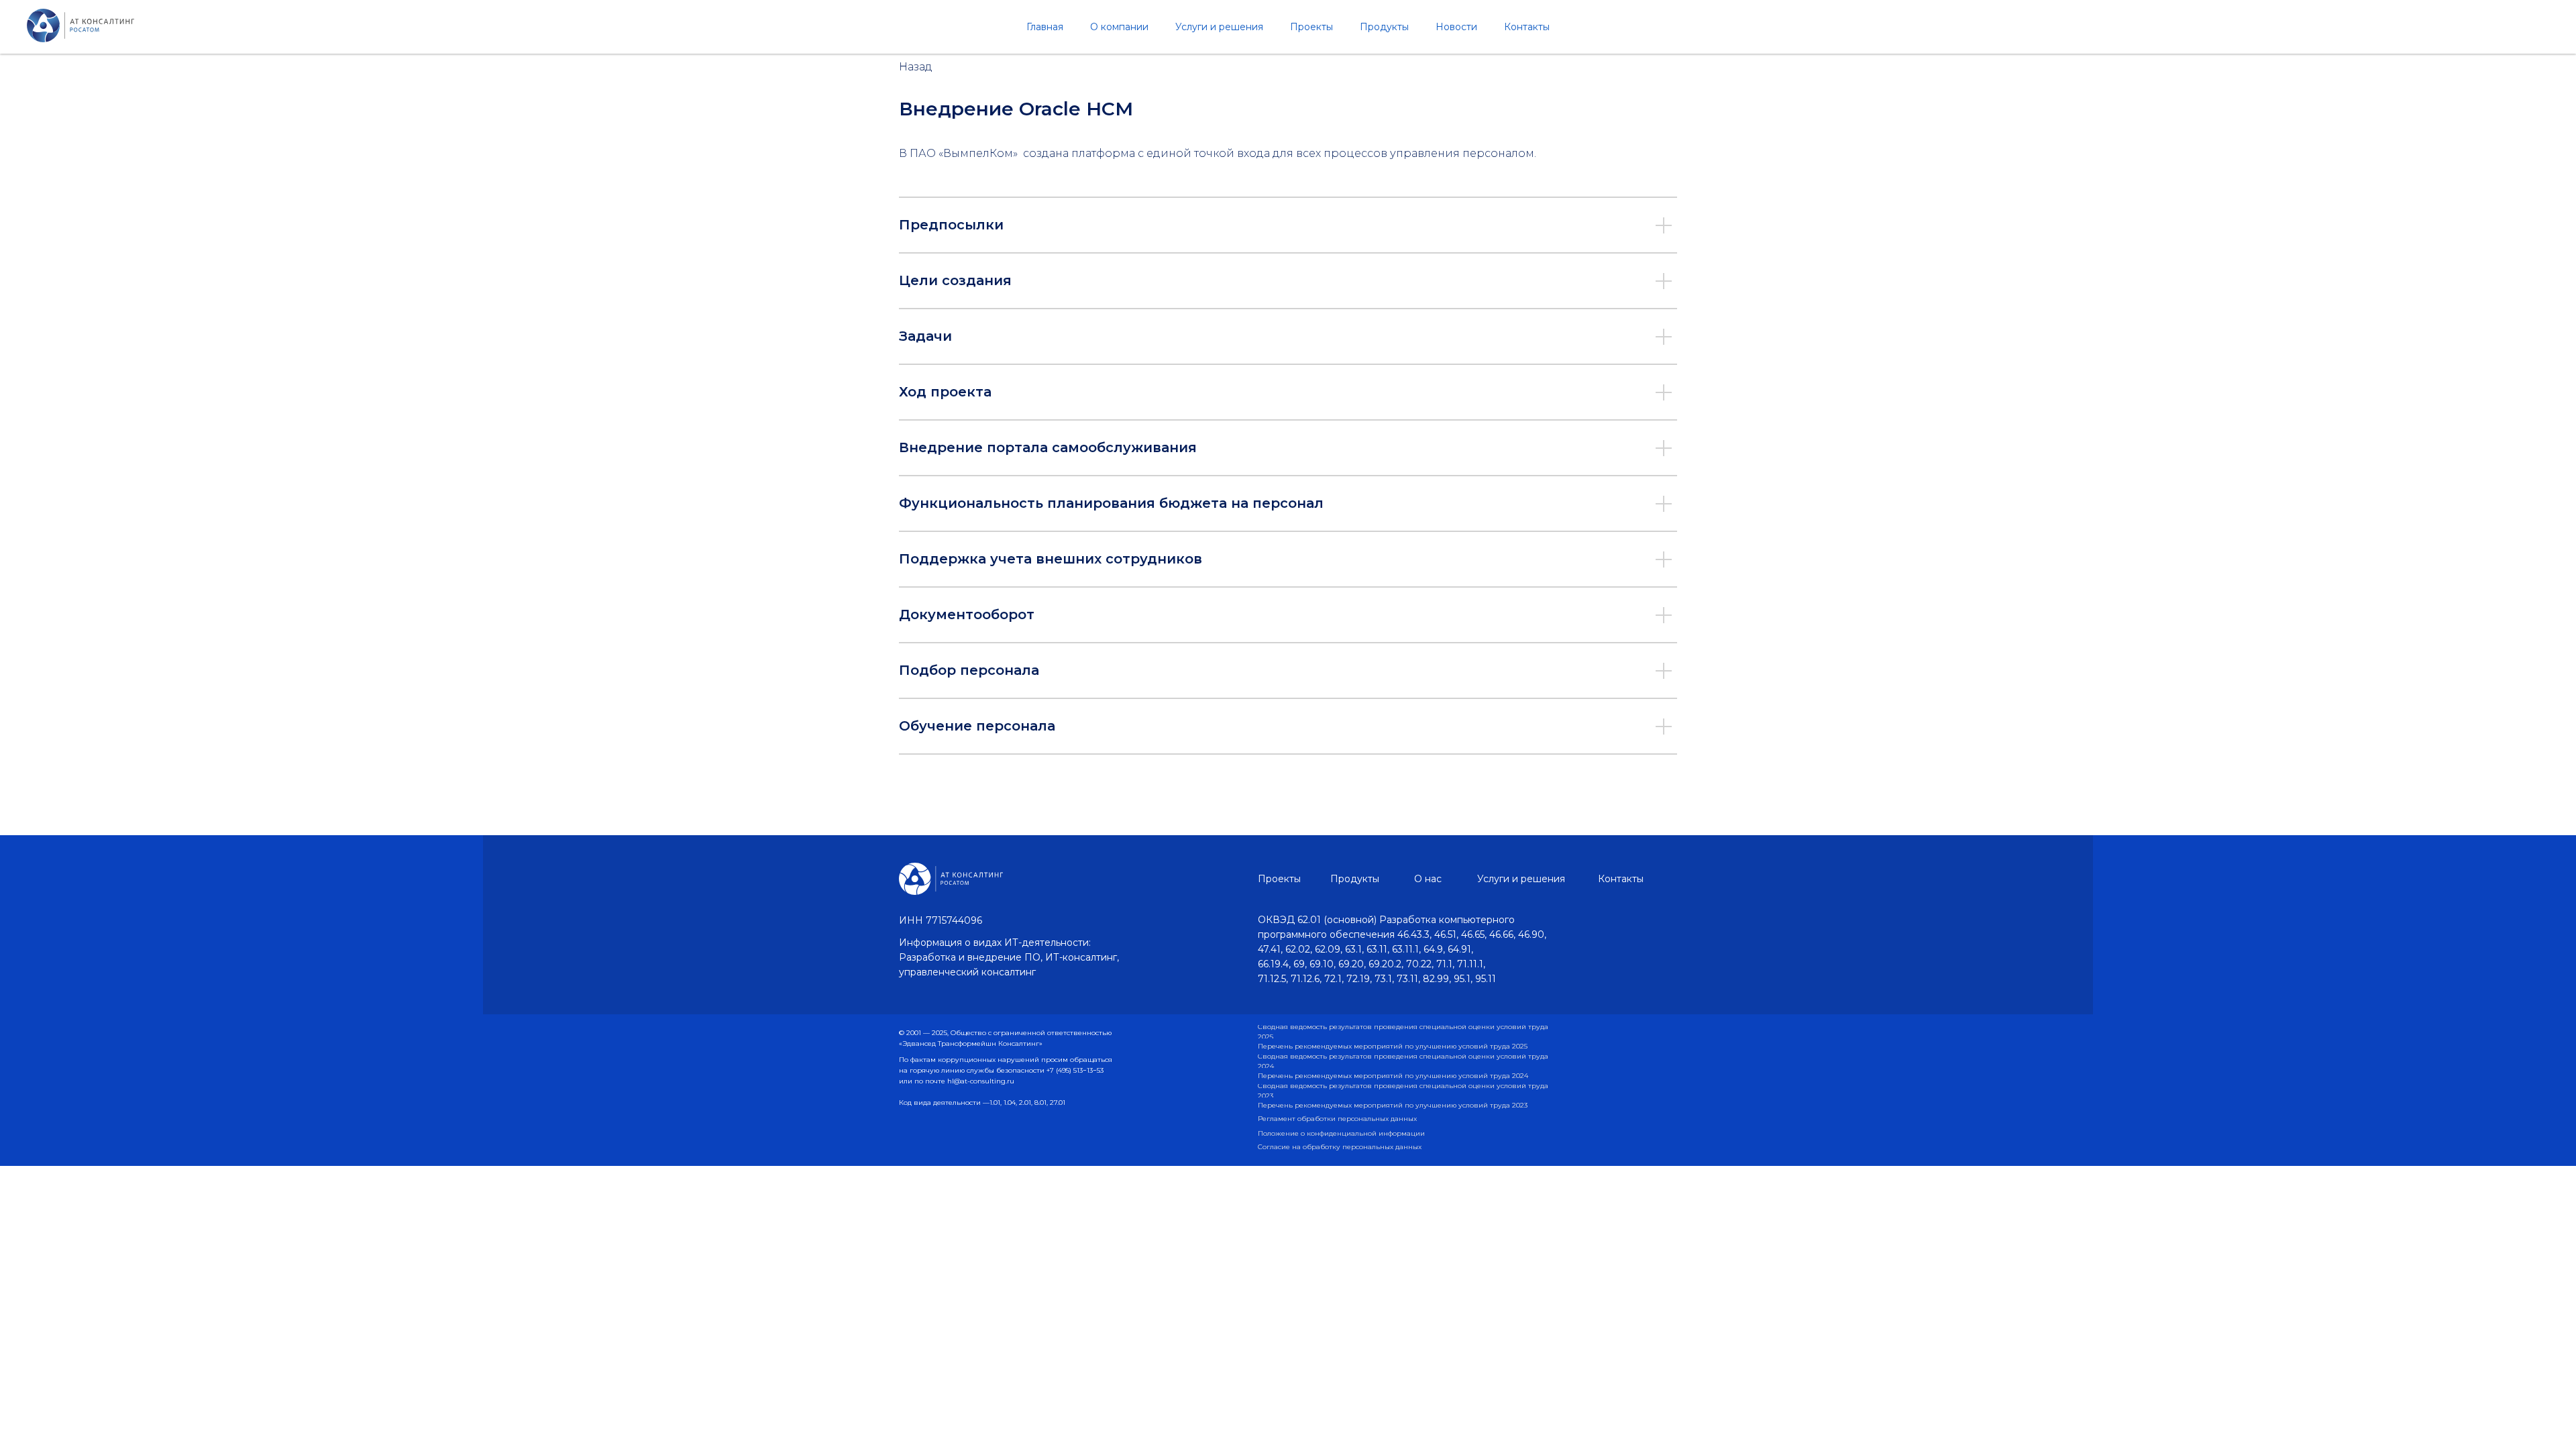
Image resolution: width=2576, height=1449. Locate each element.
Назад (916, 67)
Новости (1456, 27)
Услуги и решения (1219, 27)
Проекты (1311, 27)
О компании (1119, 27)
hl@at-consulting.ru (981, 1081)
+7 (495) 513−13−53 (1075, 1070)
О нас (1428, 879)
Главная (1045, 27)
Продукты (1384, 27)
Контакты (1527, 27)
